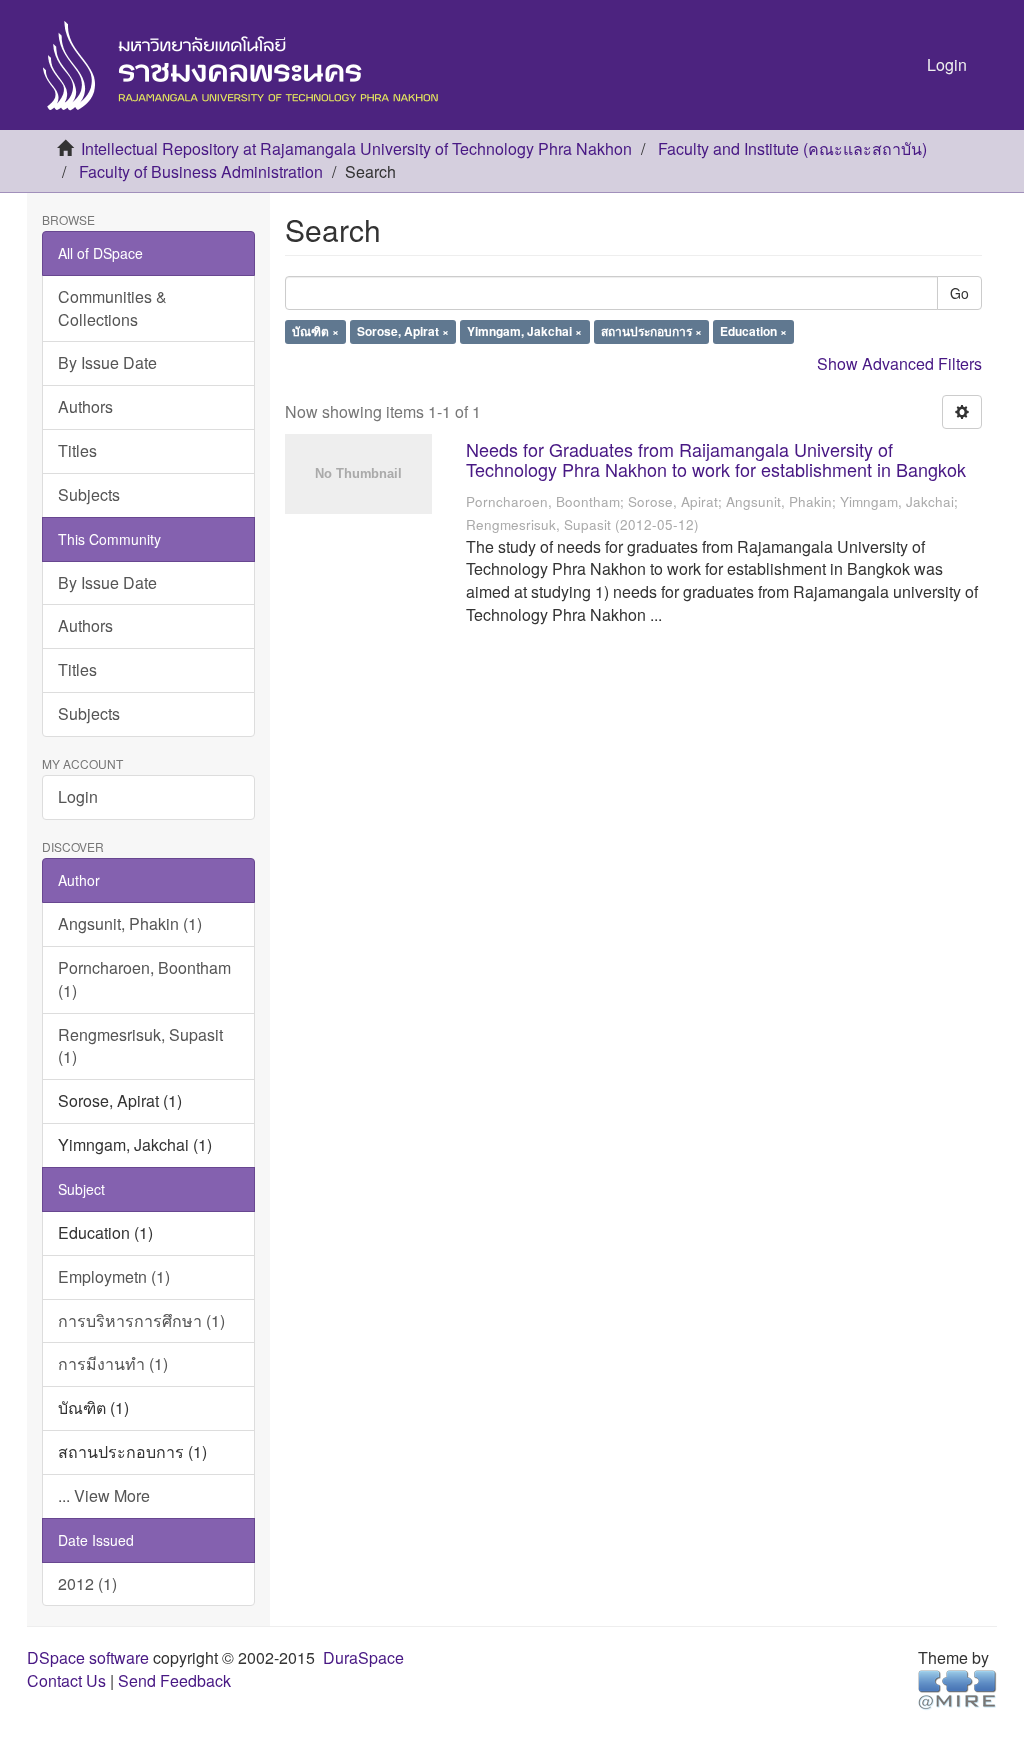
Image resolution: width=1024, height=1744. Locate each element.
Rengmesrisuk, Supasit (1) (140, 1046)
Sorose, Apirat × (403, 332)
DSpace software (88, 1657)
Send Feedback (174, 1680)
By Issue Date (107, 362)
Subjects (89, 494)
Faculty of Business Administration (201, 171)
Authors (85, 406)
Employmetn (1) (114, 1276)
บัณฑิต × (315, 332)
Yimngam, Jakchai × (524, 332)
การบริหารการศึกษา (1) (141, 1320)
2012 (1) (87, 1583)
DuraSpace (363, 1657)
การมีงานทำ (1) (113, 1363)
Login (78, 796)
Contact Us (66, 1680)
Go (959, 293)
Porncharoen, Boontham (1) (144, 979)
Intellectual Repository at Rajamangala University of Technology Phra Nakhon (356, 148)
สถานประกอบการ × (651, 332)
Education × (753, 332)
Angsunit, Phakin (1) (130, 923)
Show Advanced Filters (899, 363)
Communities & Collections (112, 308)
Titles (77, 450)
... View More (104, 1495)
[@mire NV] (957, 1688)
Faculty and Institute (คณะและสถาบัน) (792, 148)
